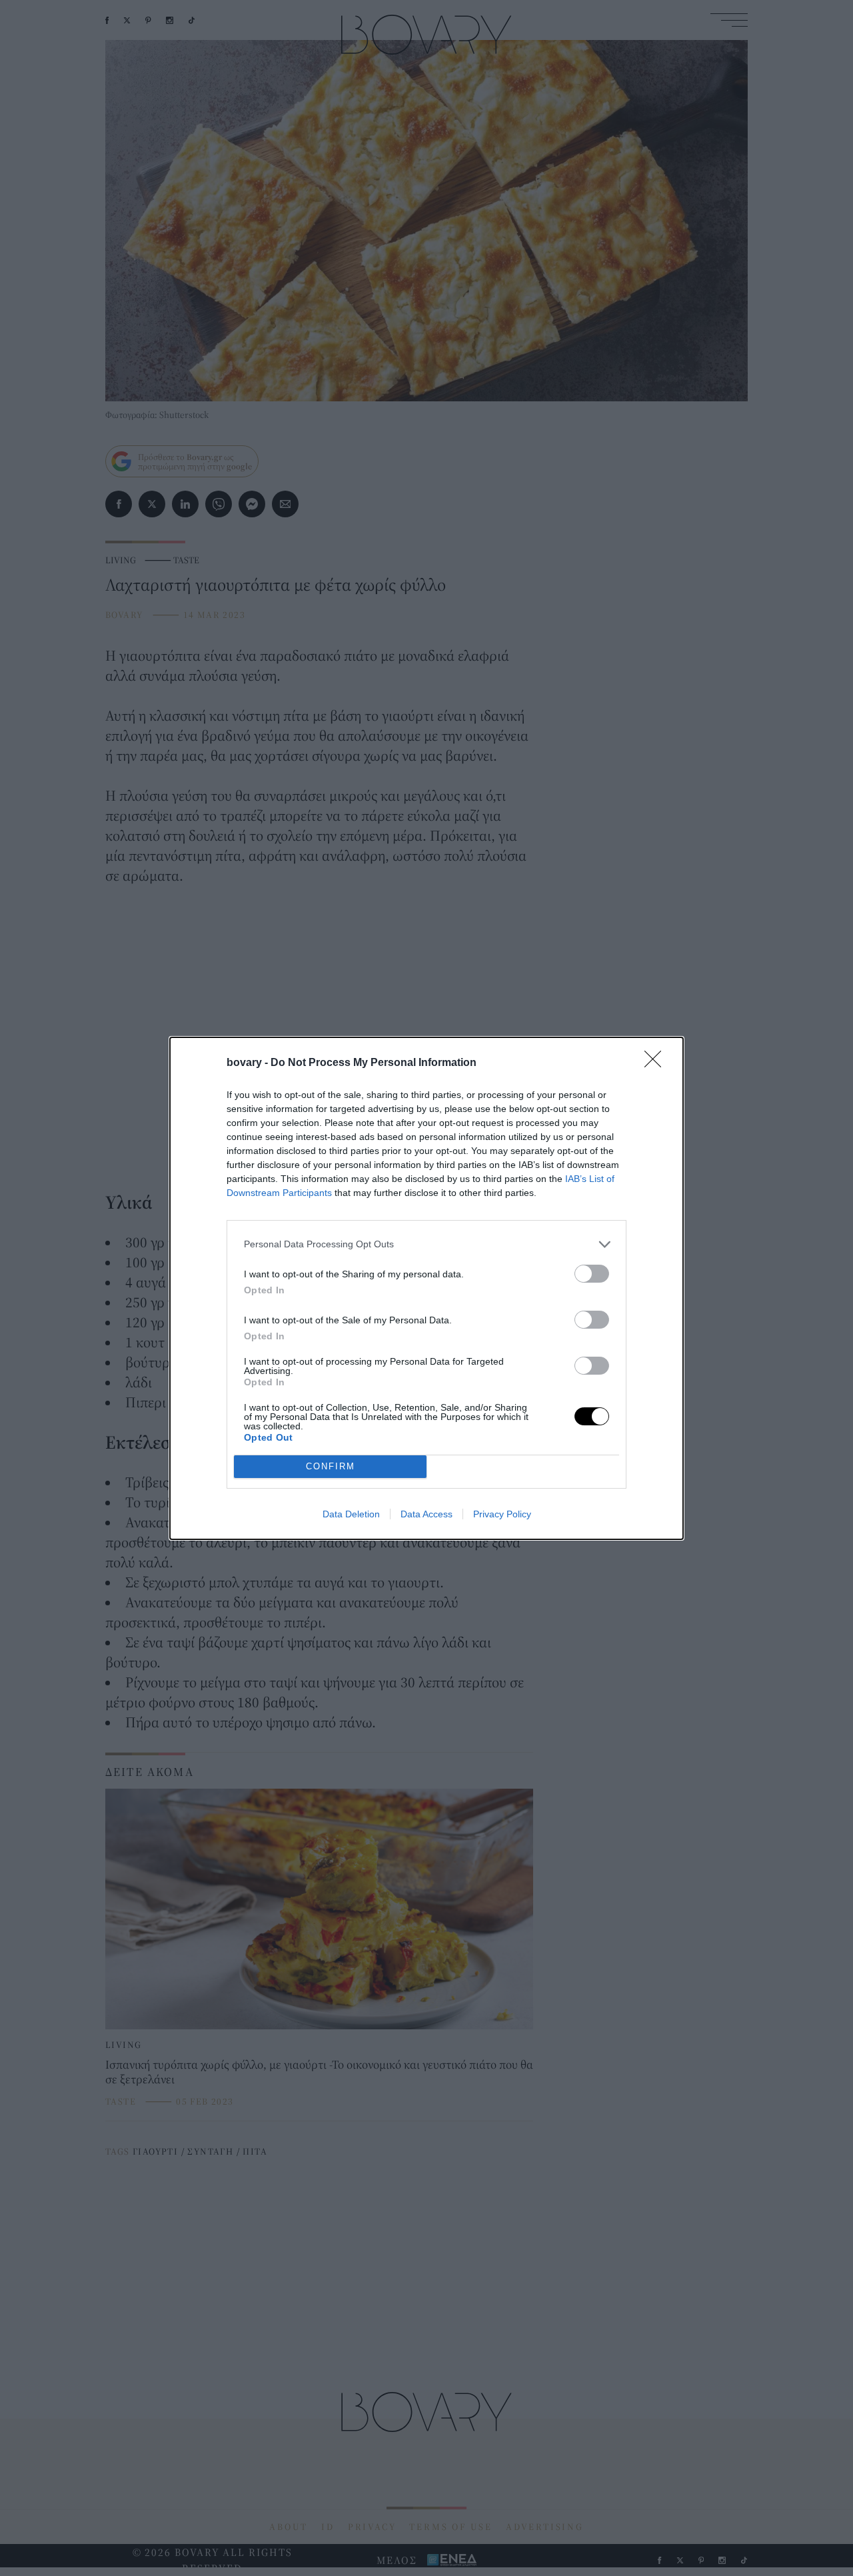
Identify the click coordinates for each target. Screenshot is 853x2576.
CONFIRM (331, 1466)
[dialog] (426, 1288)
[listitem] (426, 1244)
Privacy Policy (502, 1514)
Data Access (426, 1514)
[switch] (592, 1274)
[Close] (657, 1063)
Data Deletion (351, 1514)
